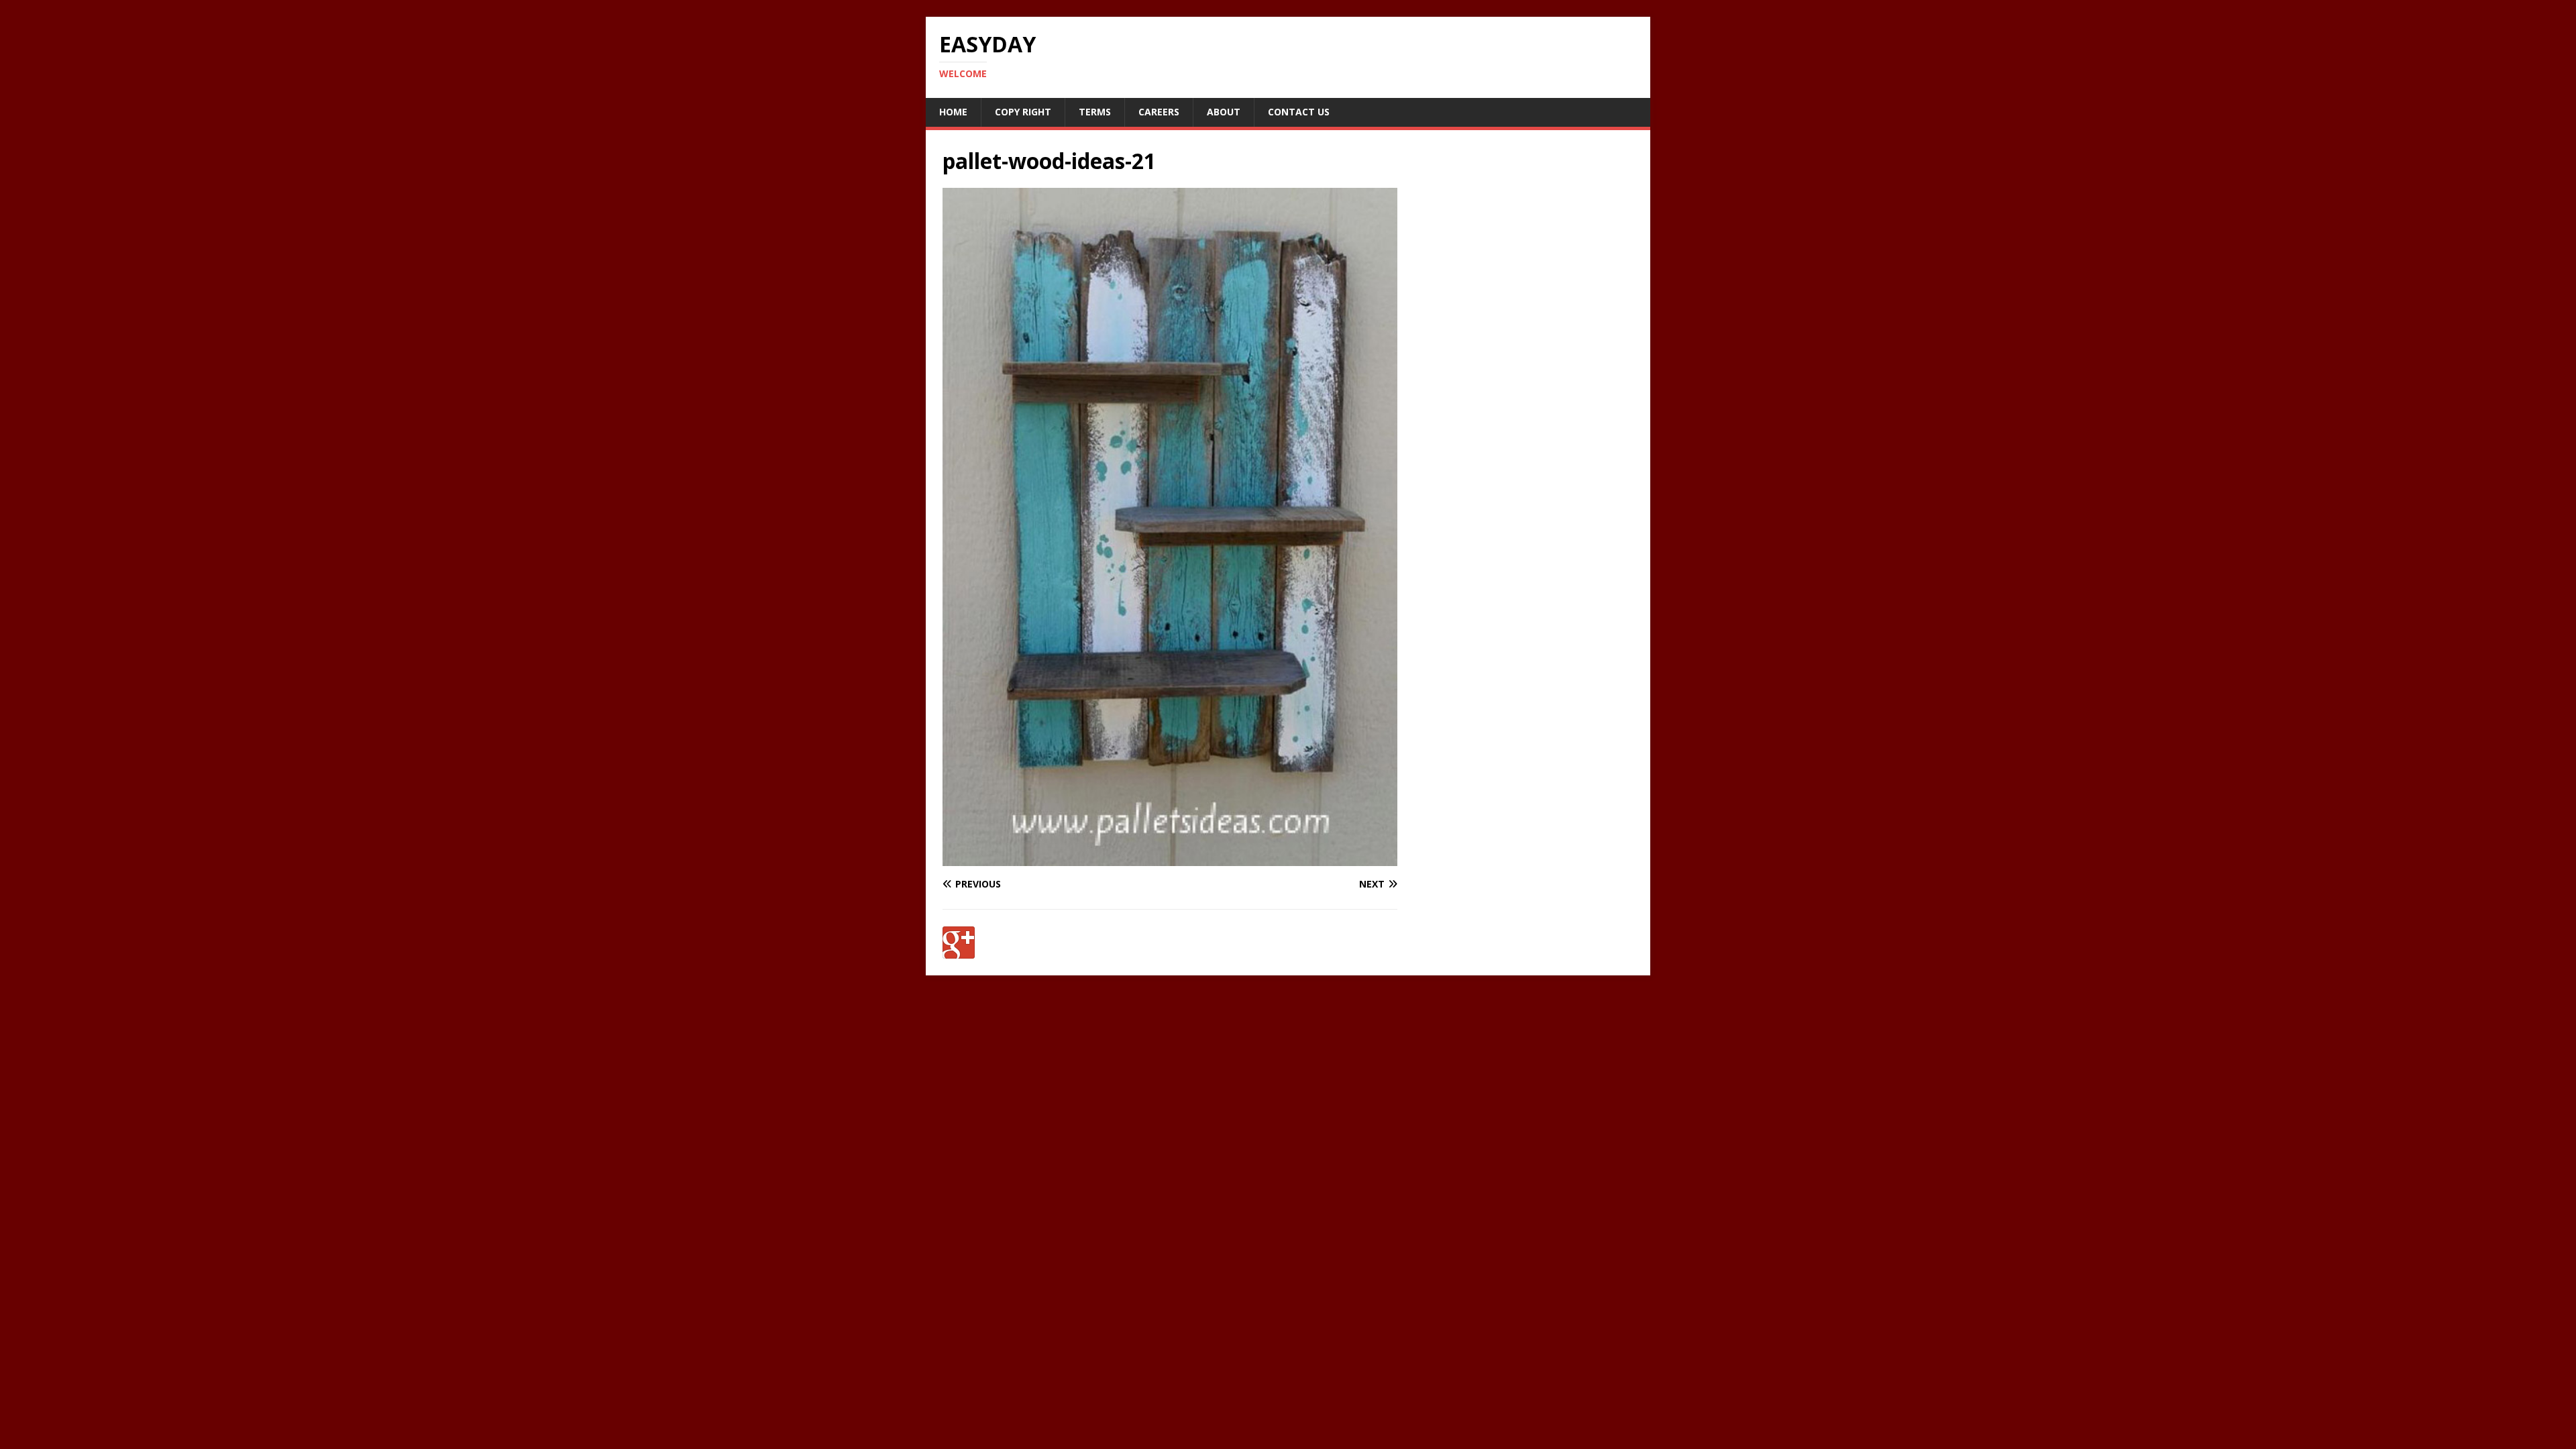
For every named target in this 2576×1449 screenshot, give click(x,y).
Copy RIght (1023, 112)
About (1224, 112)
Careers (1159, 112)
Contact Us (1299, 112)
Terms (1095, 112)
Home (953, 112)
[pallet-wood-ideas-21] (1170, 858)
